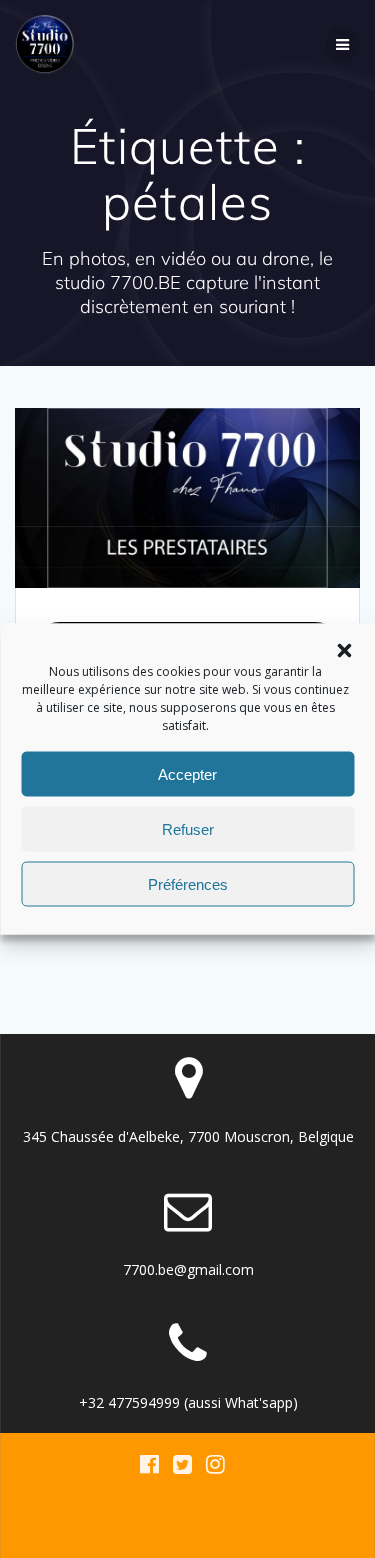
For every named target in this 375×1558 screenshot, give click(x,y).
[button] (344, 651)
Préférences (188, 883)
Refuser (188, 828)
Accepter (187, 773)
